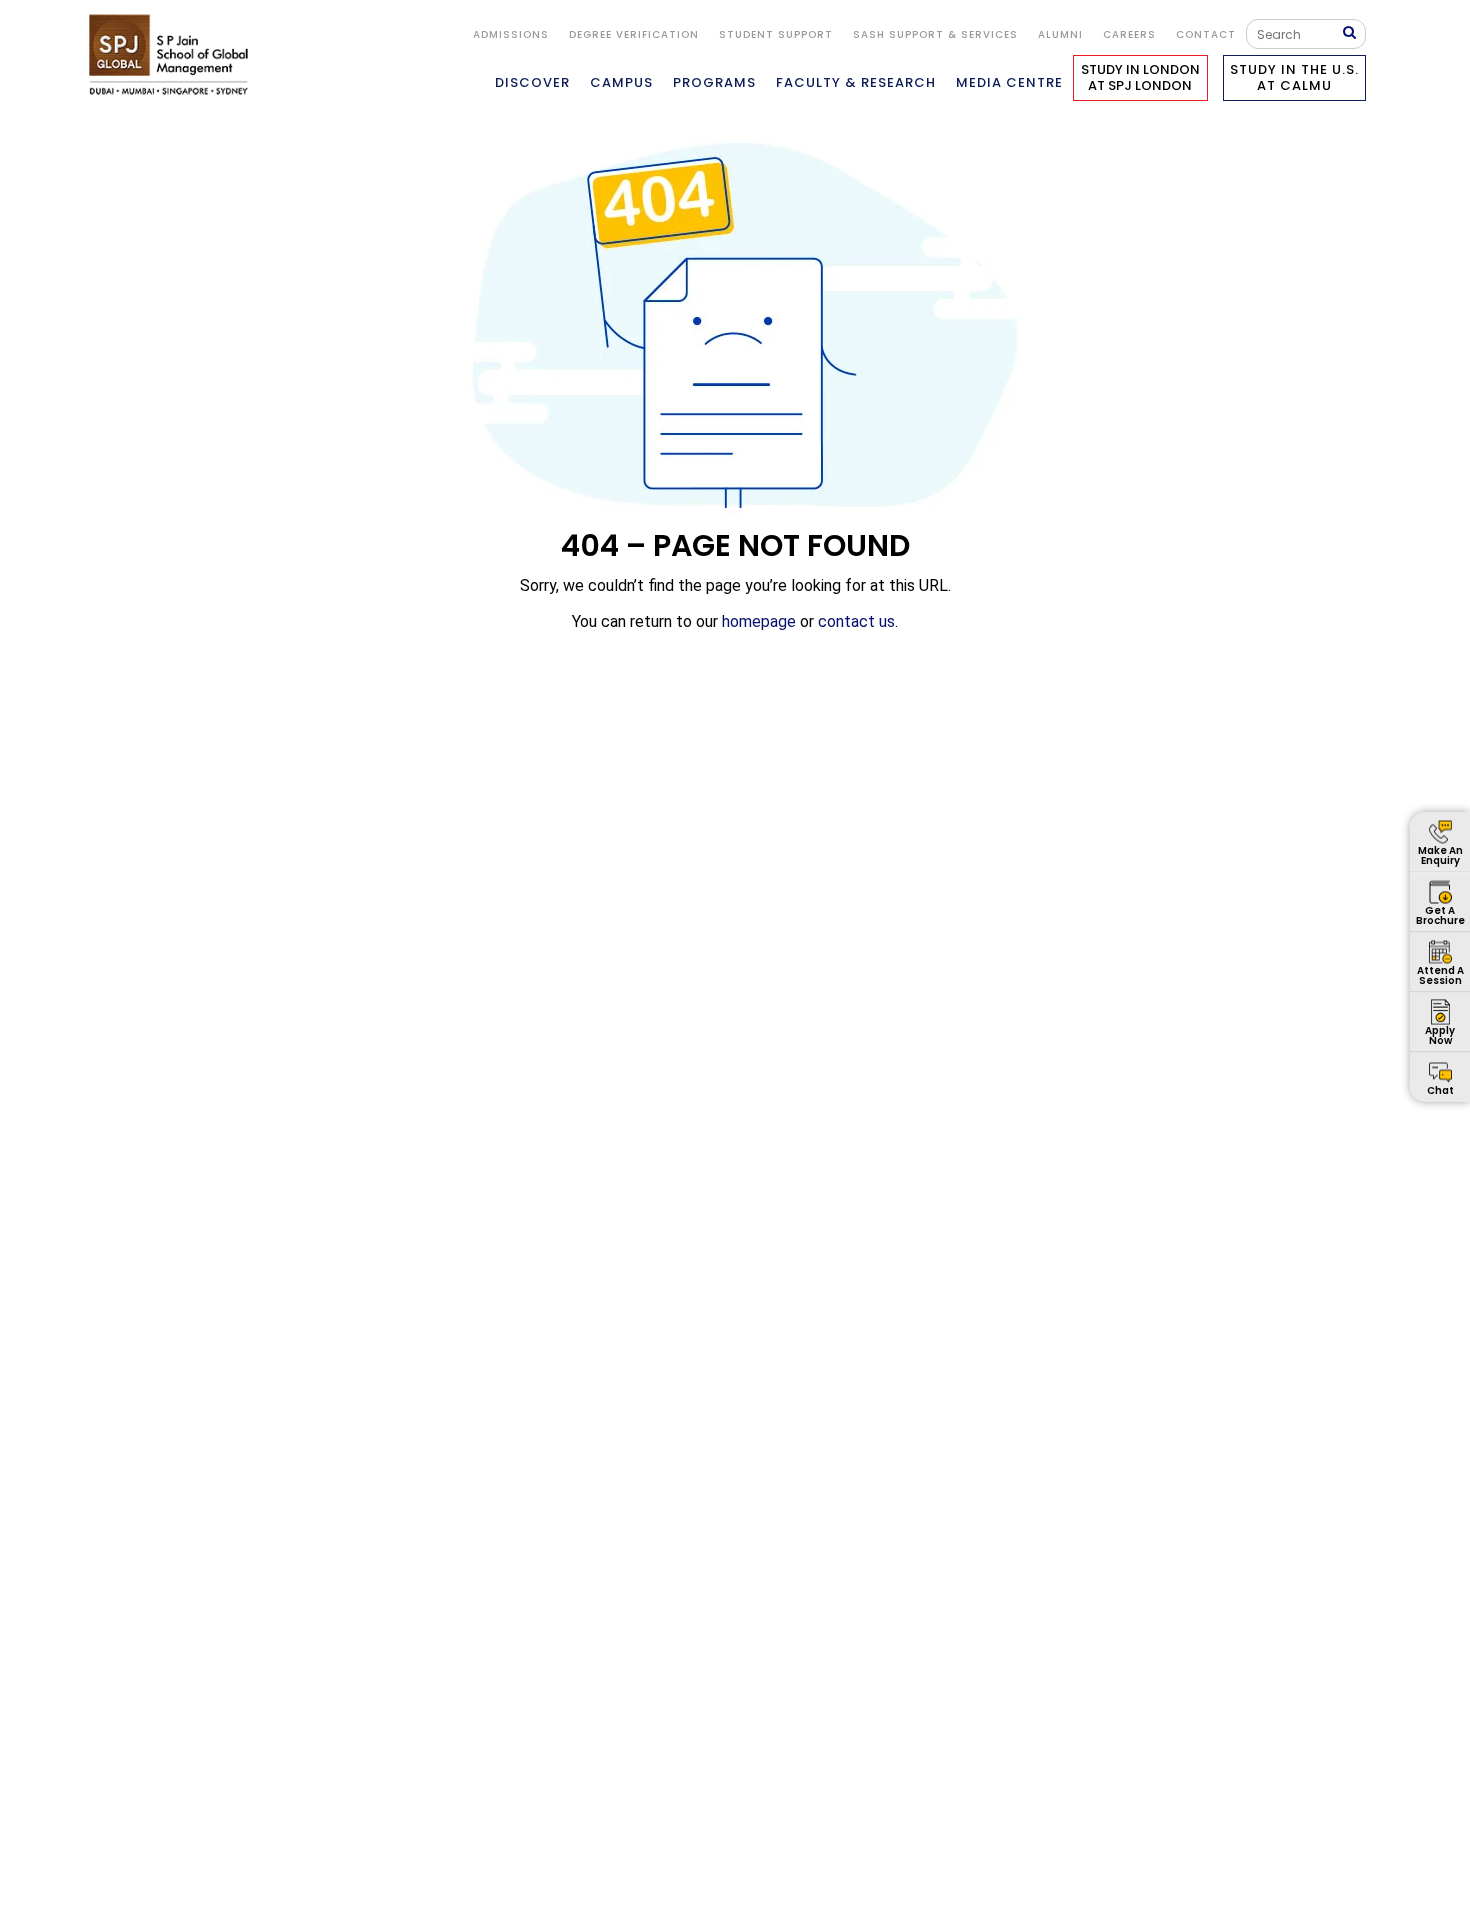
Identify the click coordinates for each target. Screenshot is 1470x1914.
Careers (1129, 34)
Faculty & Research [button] (856, 82)
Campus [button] (621, 82)
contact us (856, 621)
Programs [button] (714, 82)
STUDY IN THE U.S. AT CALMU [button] (1294, 77)
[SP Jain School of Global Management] (174, 54)
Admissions (511, 34)
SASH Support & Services (935, 34)
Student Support (776, 34)
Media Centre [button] (1009, 82)
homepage (759, 621)
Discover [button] (532, 82)
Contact (1206, 34)
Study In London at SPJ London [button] (1140, 77)
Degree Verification (634, 34)
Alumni (1060, 34)
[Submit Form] (1354, 33)
